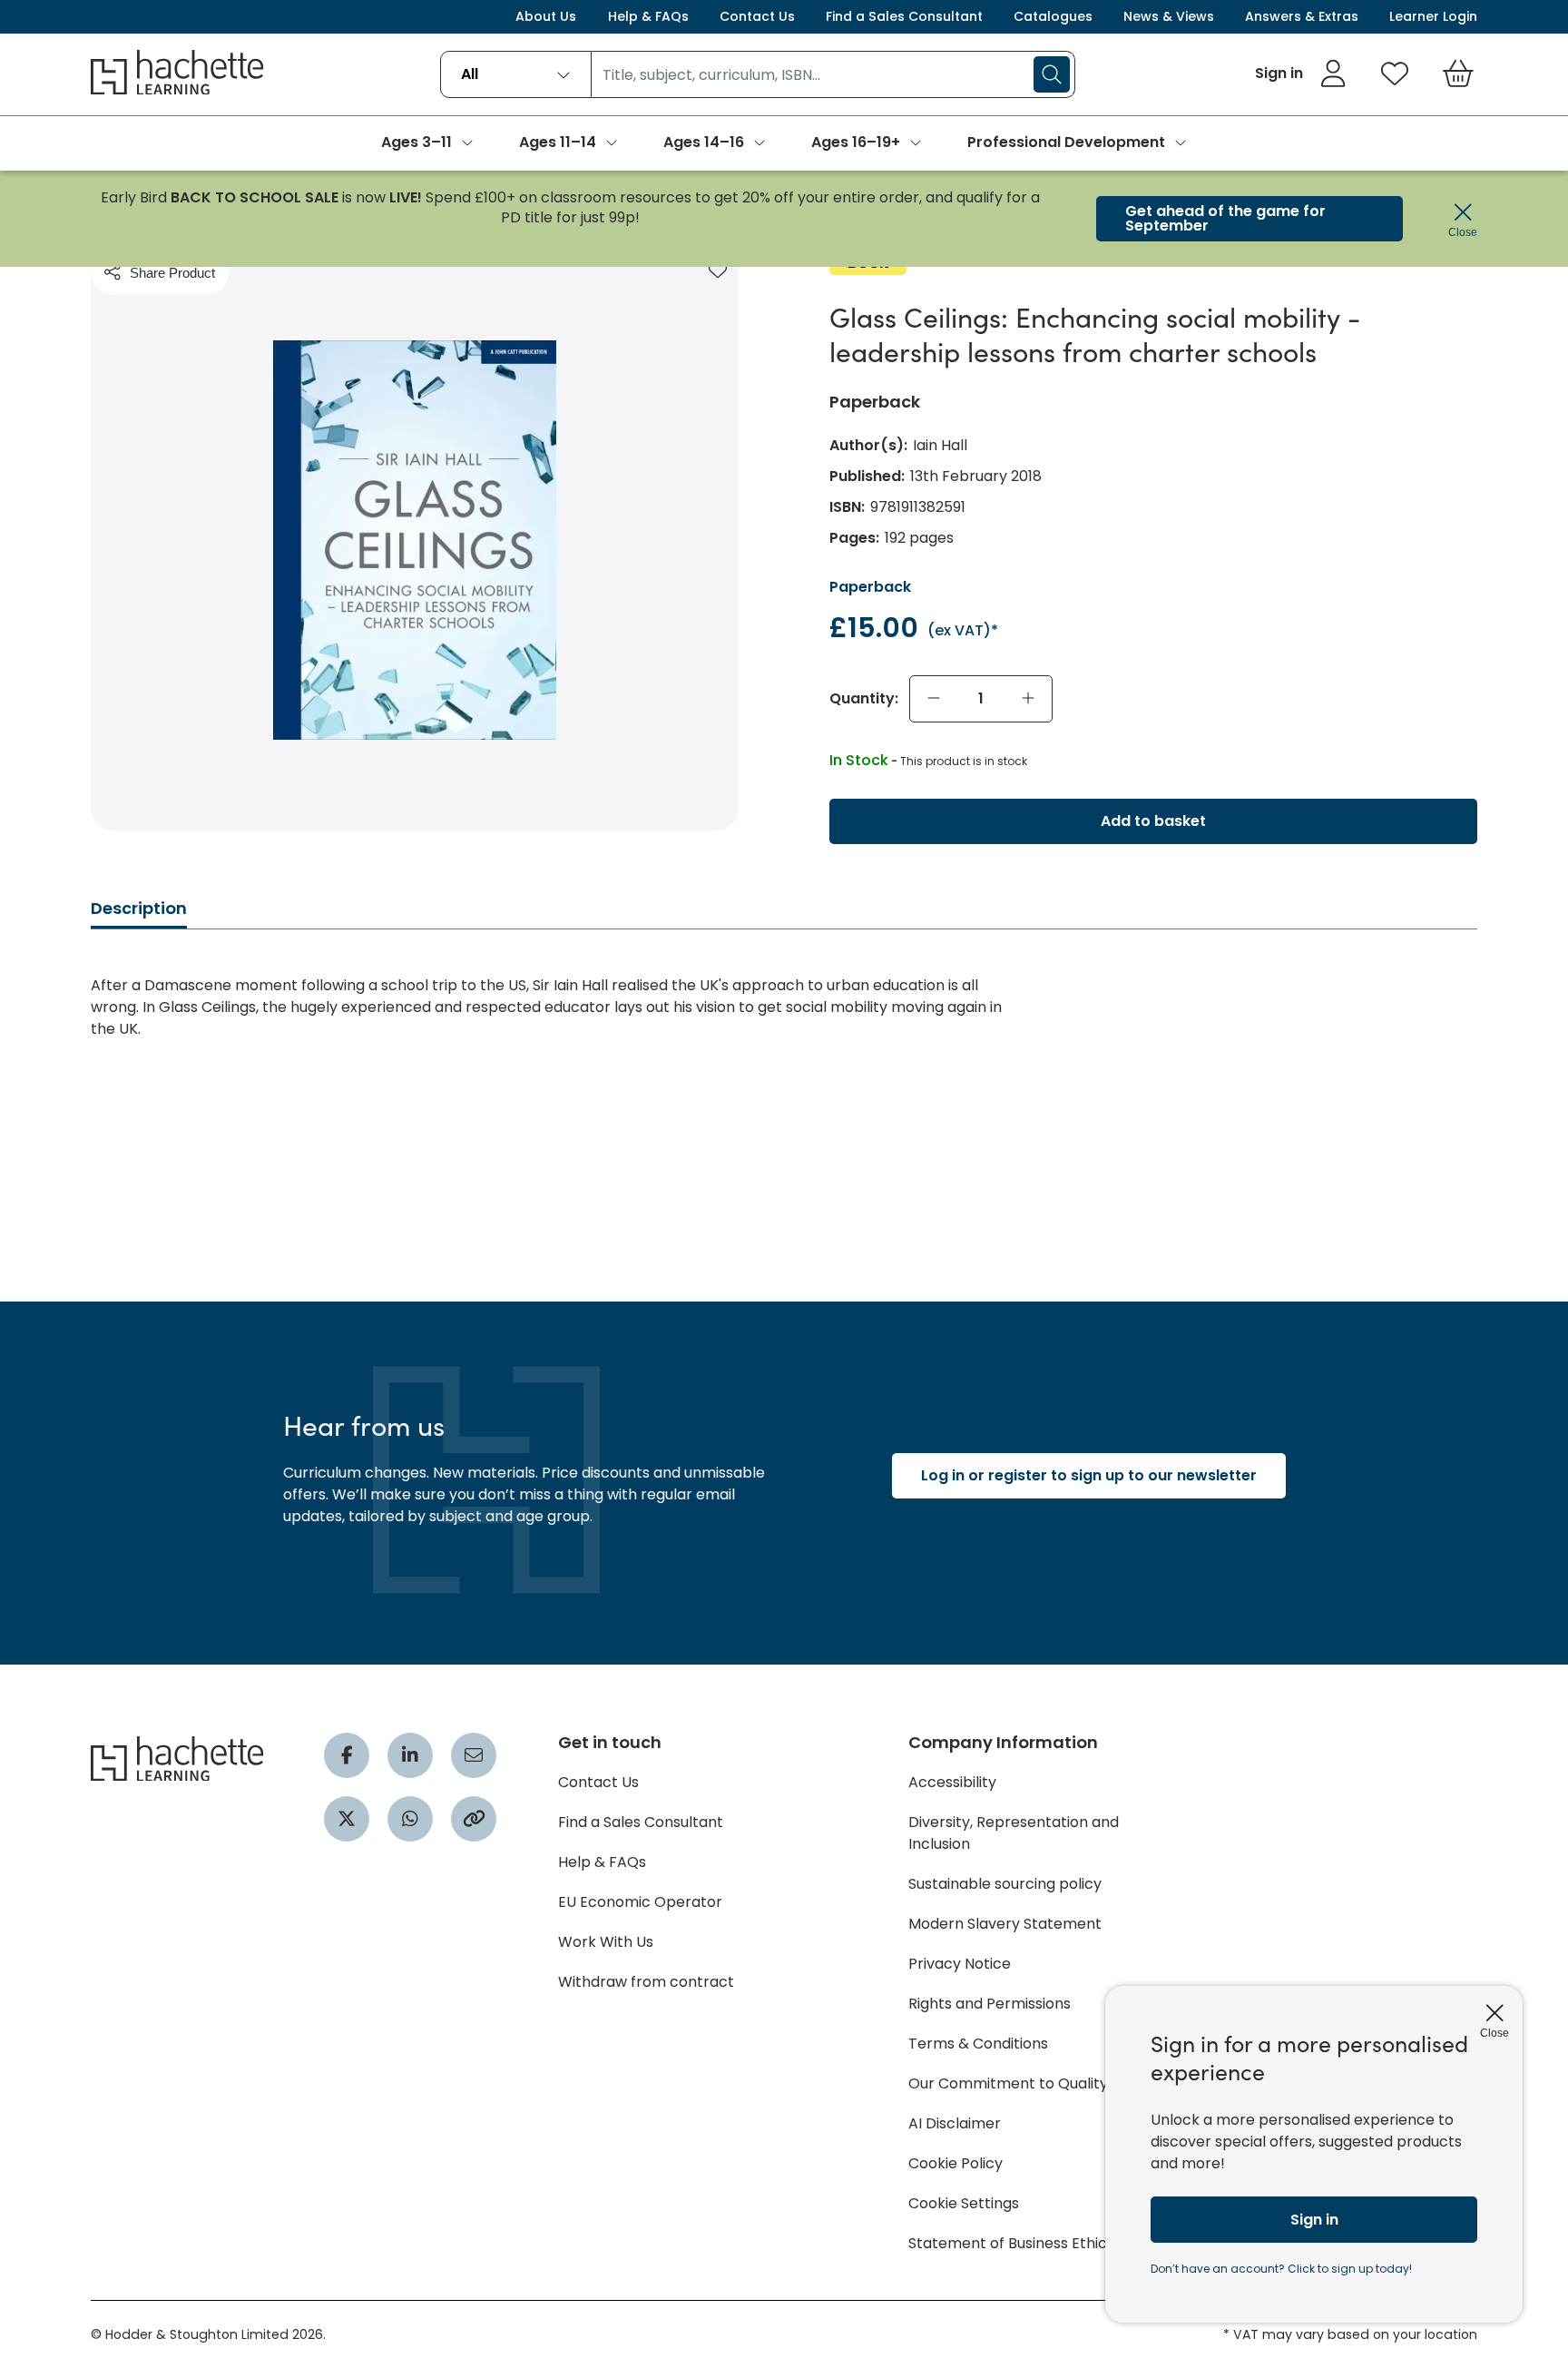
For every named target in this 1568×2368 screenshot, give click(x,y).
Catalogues (1053, 16)
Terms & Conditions (978, 2044)
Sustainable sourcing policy (1005, 1884)
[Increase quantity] (1028, 699)
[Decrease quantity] (934, 699)
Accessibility (952, 1782)
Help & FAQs (648, 16)
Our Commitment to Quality (1008, 2083)
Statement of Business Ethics (1011, 2243)
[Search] (1052, 74)
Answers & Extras (1302, 16)
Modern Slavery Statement (1005, 1924)
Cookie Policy (955, 2163)
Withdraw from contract (646, 1982)
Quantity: (864, 699)
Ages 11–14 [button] (558, 142)
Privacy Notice (960, 1964)
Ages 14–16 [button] (704, 142)
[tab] (139, 914)
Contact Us (757, 16)
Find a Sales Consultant (904, 16)
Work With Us (606, 1942)
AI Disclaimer (955, 2123)
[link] (1301, 74)
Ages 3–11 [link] (416, 142)
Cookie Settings (964, 2203)
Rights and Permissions (990, 2004)
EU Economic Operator (640, 1902)
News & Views (1169, 16)
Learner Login (1433, 16)
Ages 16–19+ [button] (856, 142)
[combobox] (516, 74)
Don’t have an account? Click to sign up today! (1281, 2269)
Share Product (172, 273)
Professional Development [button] (1066, 142)
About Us (546, 16)
